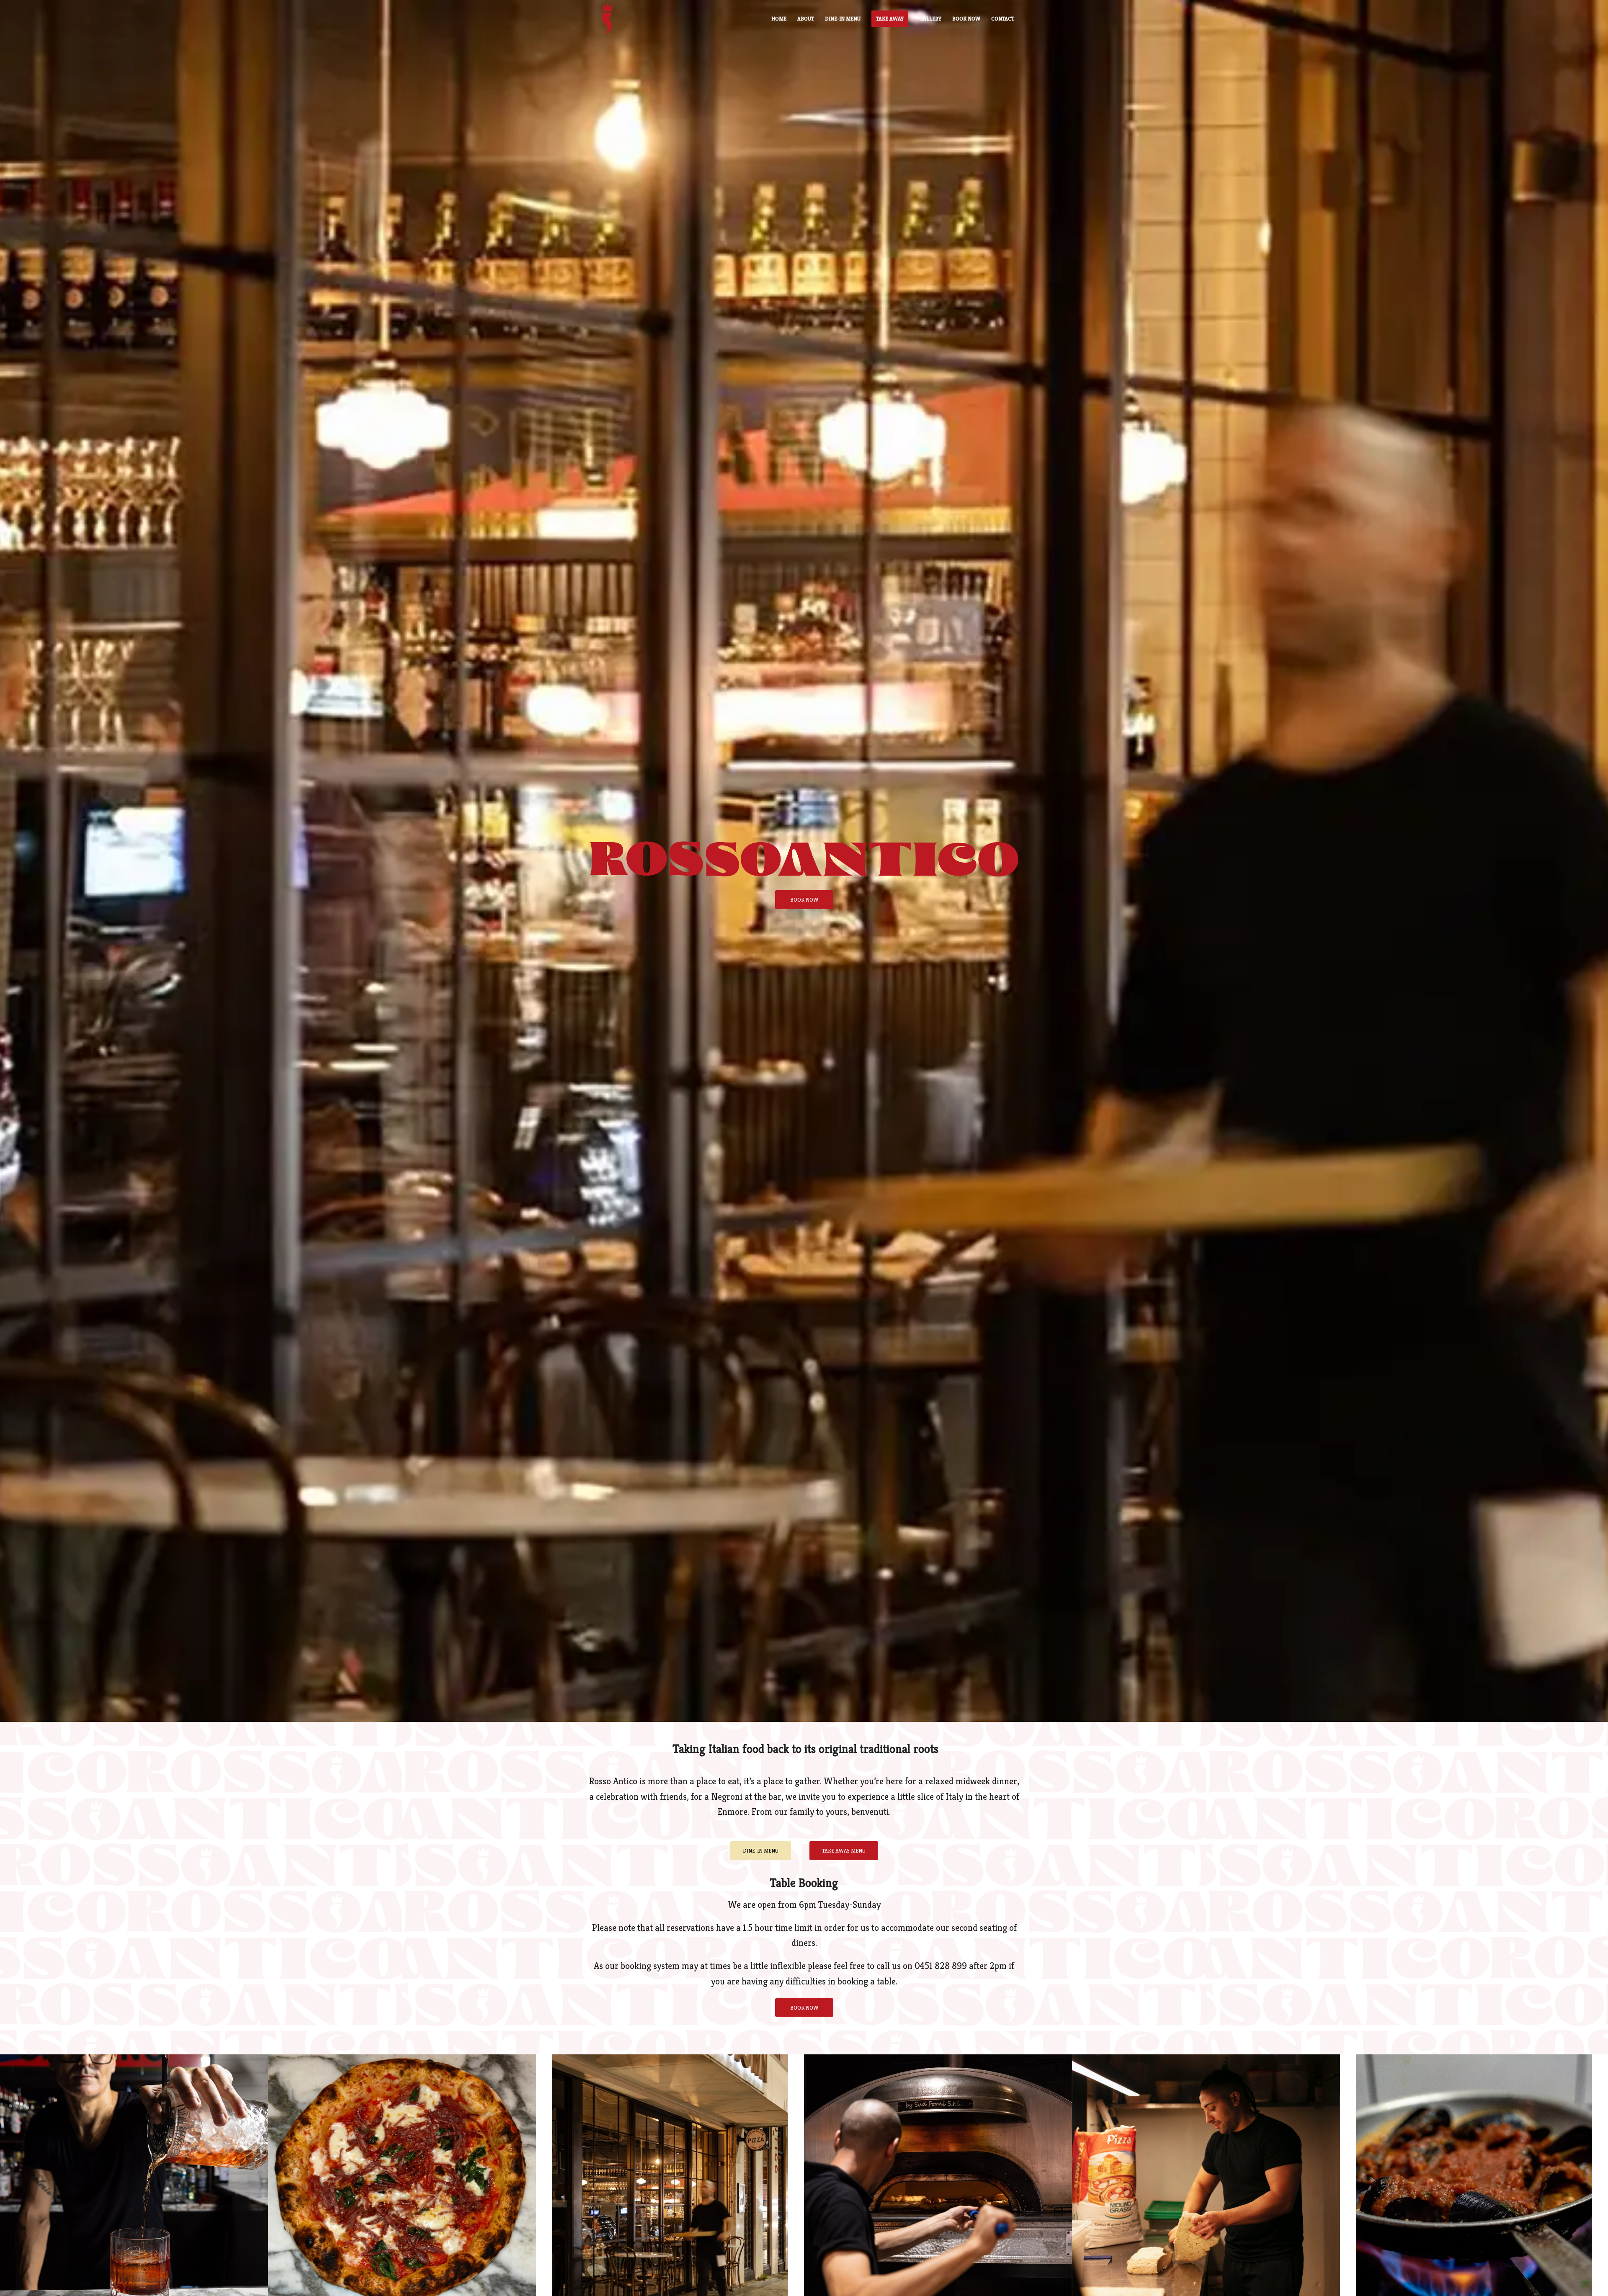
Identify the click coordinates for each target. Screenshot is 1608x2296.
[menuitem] (779, 19)
